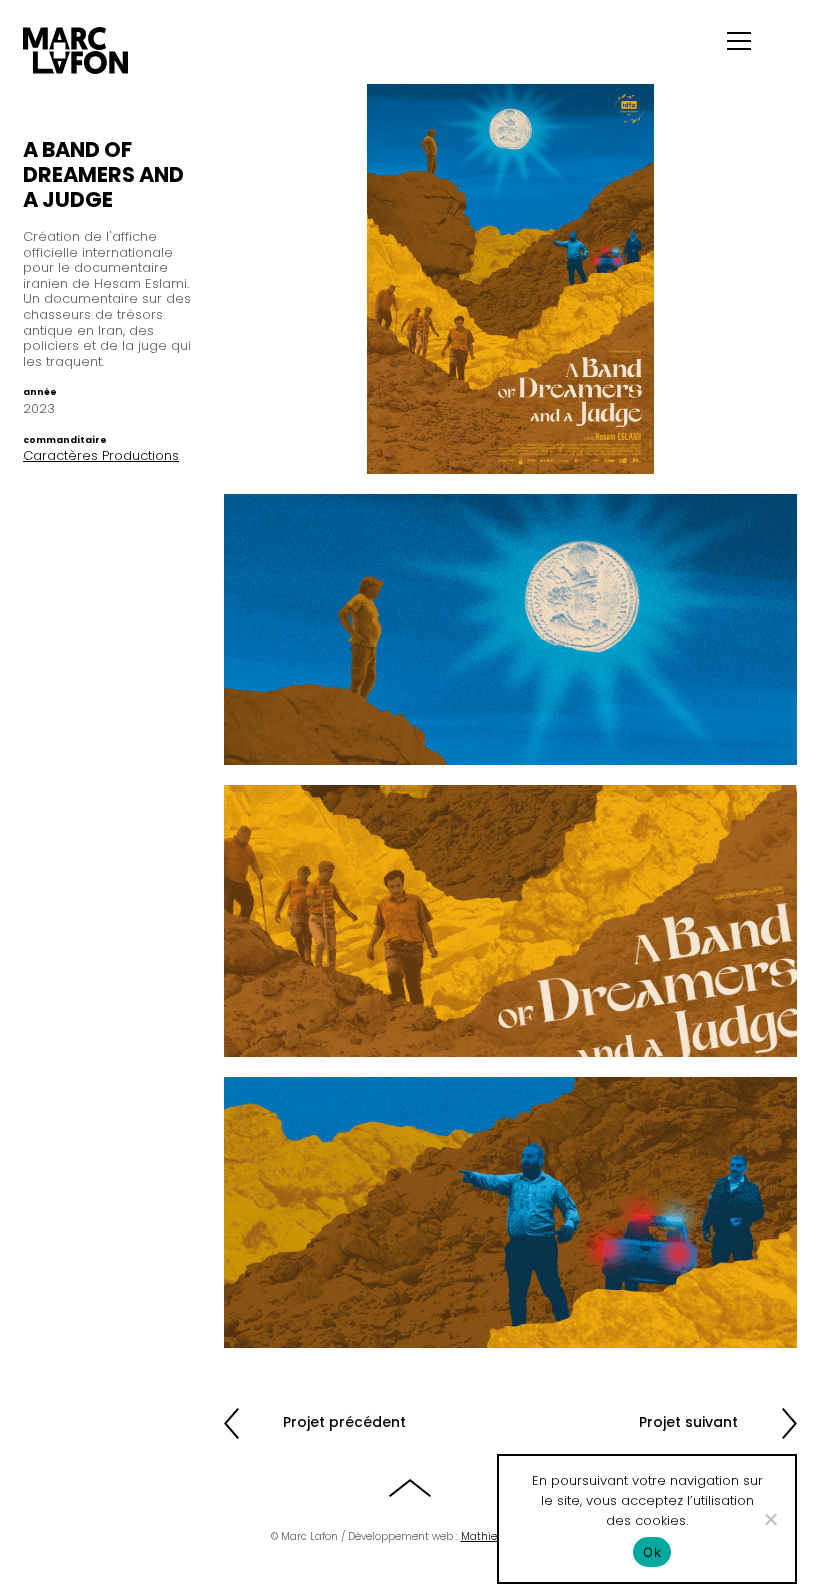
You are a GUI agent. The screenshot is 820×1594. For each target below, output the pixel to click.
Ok (652, 1552)
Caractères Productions (101, 455)
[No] (770, 1519)
